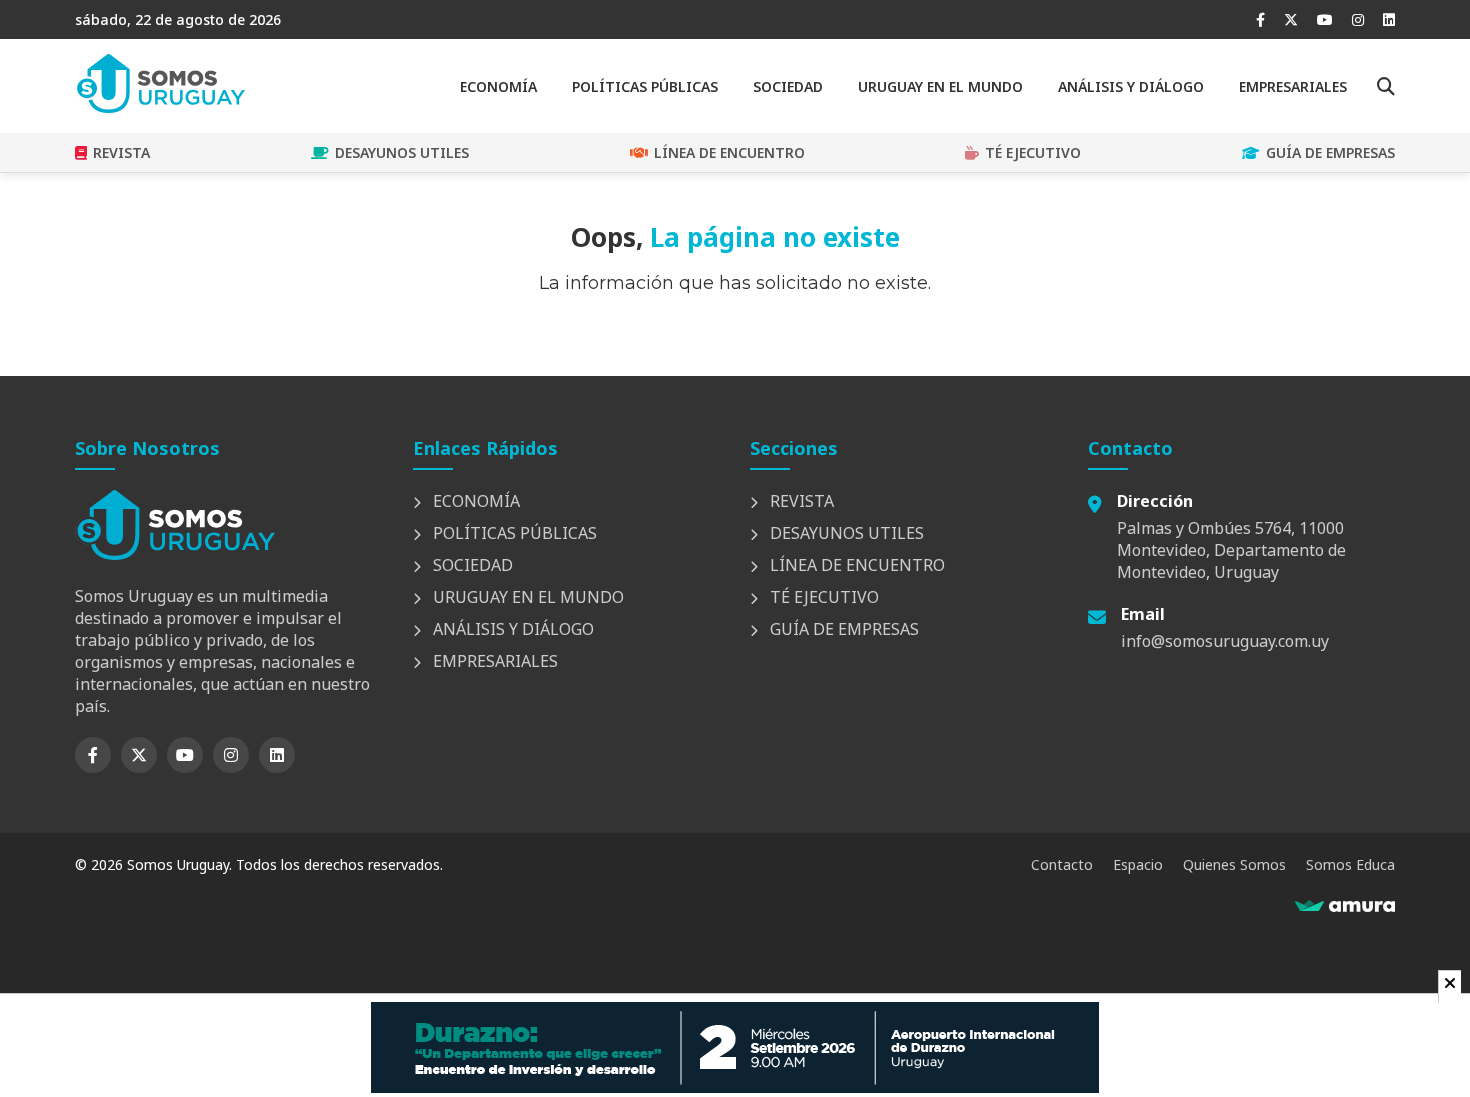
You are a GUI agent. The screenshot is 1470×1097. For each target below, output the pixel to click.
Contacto (1062, 864)
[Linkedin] (1389, 19)
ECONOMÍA (498, 86)
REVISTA (121, 152)
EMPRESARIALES (1293, 86)
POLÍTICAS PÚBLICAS (645, 86)
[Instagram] (1358, 19)
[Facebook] (1260, 19)
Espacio (1138, 864)
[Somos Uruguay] (160, 107)
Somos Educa (1350, 864)
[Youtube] (1325, 19)
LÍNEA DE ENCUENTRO (729, 152)
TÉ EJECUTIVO (1033, 152)
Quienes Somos (1234, 864)
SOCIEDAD (788, 86)
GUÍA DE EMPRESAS (1330, 152)
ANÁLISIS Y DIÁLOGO (1131, 86)
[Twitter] (1291, 19)
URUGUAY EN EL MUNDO (940, 86)
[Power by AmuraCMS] (1345, 906)
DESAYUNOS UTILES (402, 152)
